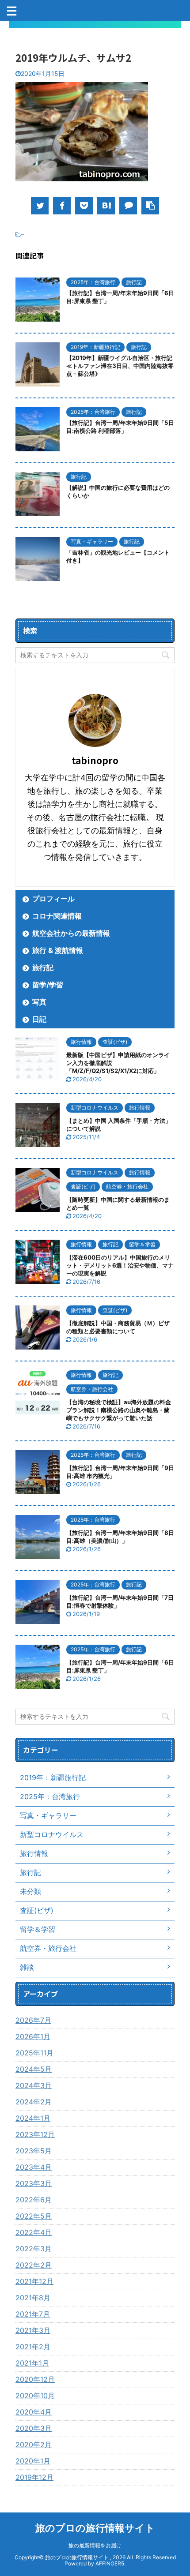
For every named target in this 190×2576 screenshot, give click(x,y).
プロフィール (53, 899)
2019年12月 (34, 2477)
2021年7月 (33, 2314)
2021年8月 (33, 2298)
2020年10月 (35, 2396)
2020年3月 (34, 2428)
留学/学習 (48, 985)
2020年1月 (33, 2461)
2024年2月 (34, 2102)
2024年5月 (34, 2069)
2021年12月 (34, 2281)
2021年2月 (33, 2347)
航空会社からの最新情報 (71, 933)
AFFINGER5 (110, 2563)
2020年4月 (34, 2412)
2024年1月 (33, 2118)
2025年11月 (34, 2053)
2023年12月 (35, 2134)
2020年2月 (34, 2445)
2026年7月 (33, 2020)
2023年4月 (34, 2167)
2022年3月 (34, 2249)
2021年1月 (32, 2363)
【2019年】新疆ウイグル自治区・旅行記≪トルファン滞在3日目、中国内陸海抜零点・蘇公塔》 (120, 366)
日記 (39, 1019)
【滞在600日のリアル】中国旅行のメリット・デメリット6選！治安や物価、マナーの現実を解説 (120, 1265)
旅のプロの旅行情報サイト (95, 2528)
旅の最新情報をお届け (95, 2545)
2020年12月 (35, 2379)
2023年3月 (34, 2183)
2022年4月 (34, 2232)
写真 (39, 1002)
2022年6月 (34, 2200)
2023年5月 (34, 2151)
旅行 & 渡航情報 (58, 950)
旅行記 (43, 967)
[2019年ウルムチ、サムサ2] (106, 206)
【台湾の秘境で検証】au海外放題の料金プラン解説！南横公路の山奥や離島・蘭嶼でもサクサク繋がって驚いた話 (119, 1410)
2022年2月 (34, 2265)
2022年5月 (34, 2216)
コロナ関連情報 (57, 916)
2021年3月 (33, 2330)
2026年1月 (33, 2036)
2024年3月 (34, 2085)
